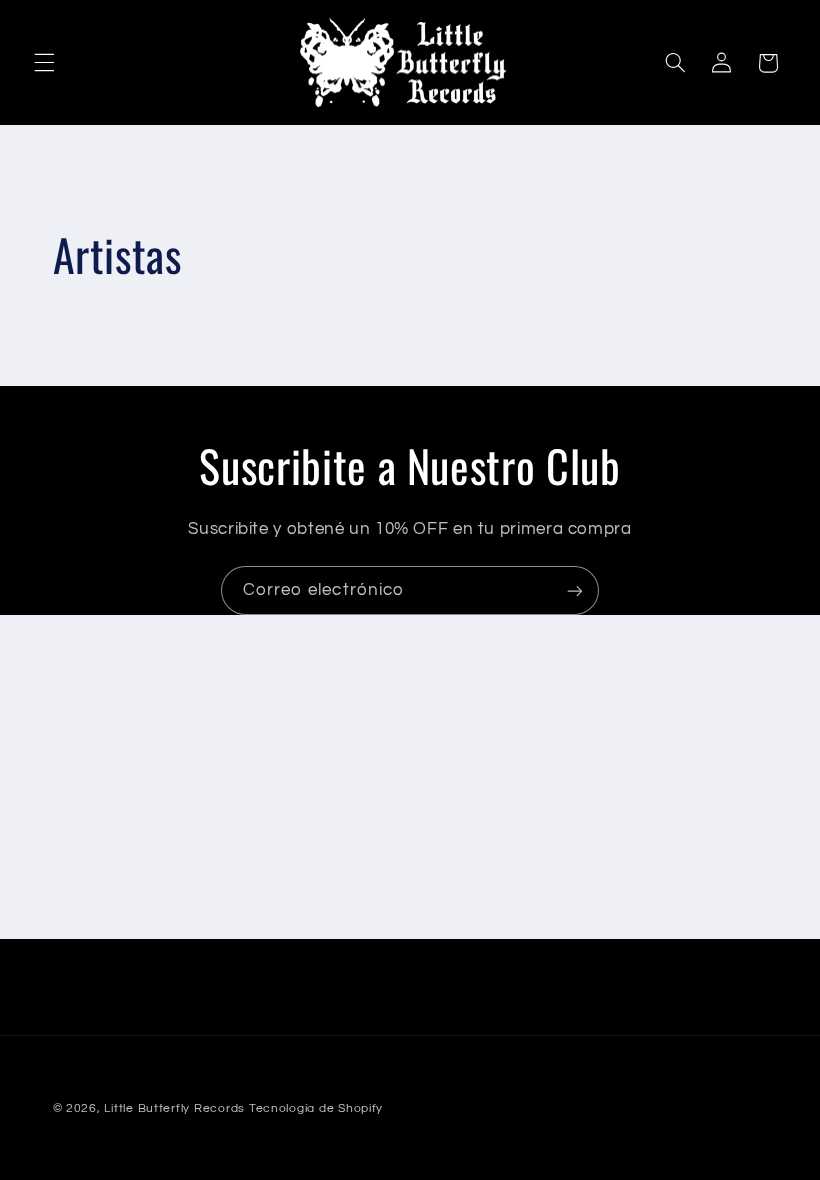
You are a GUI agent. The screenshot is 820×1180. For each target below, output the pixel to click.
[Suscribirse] (575, 590)
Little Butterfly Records (174, 1108)
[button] (44, 63)
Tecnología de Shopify (316, 1108)
